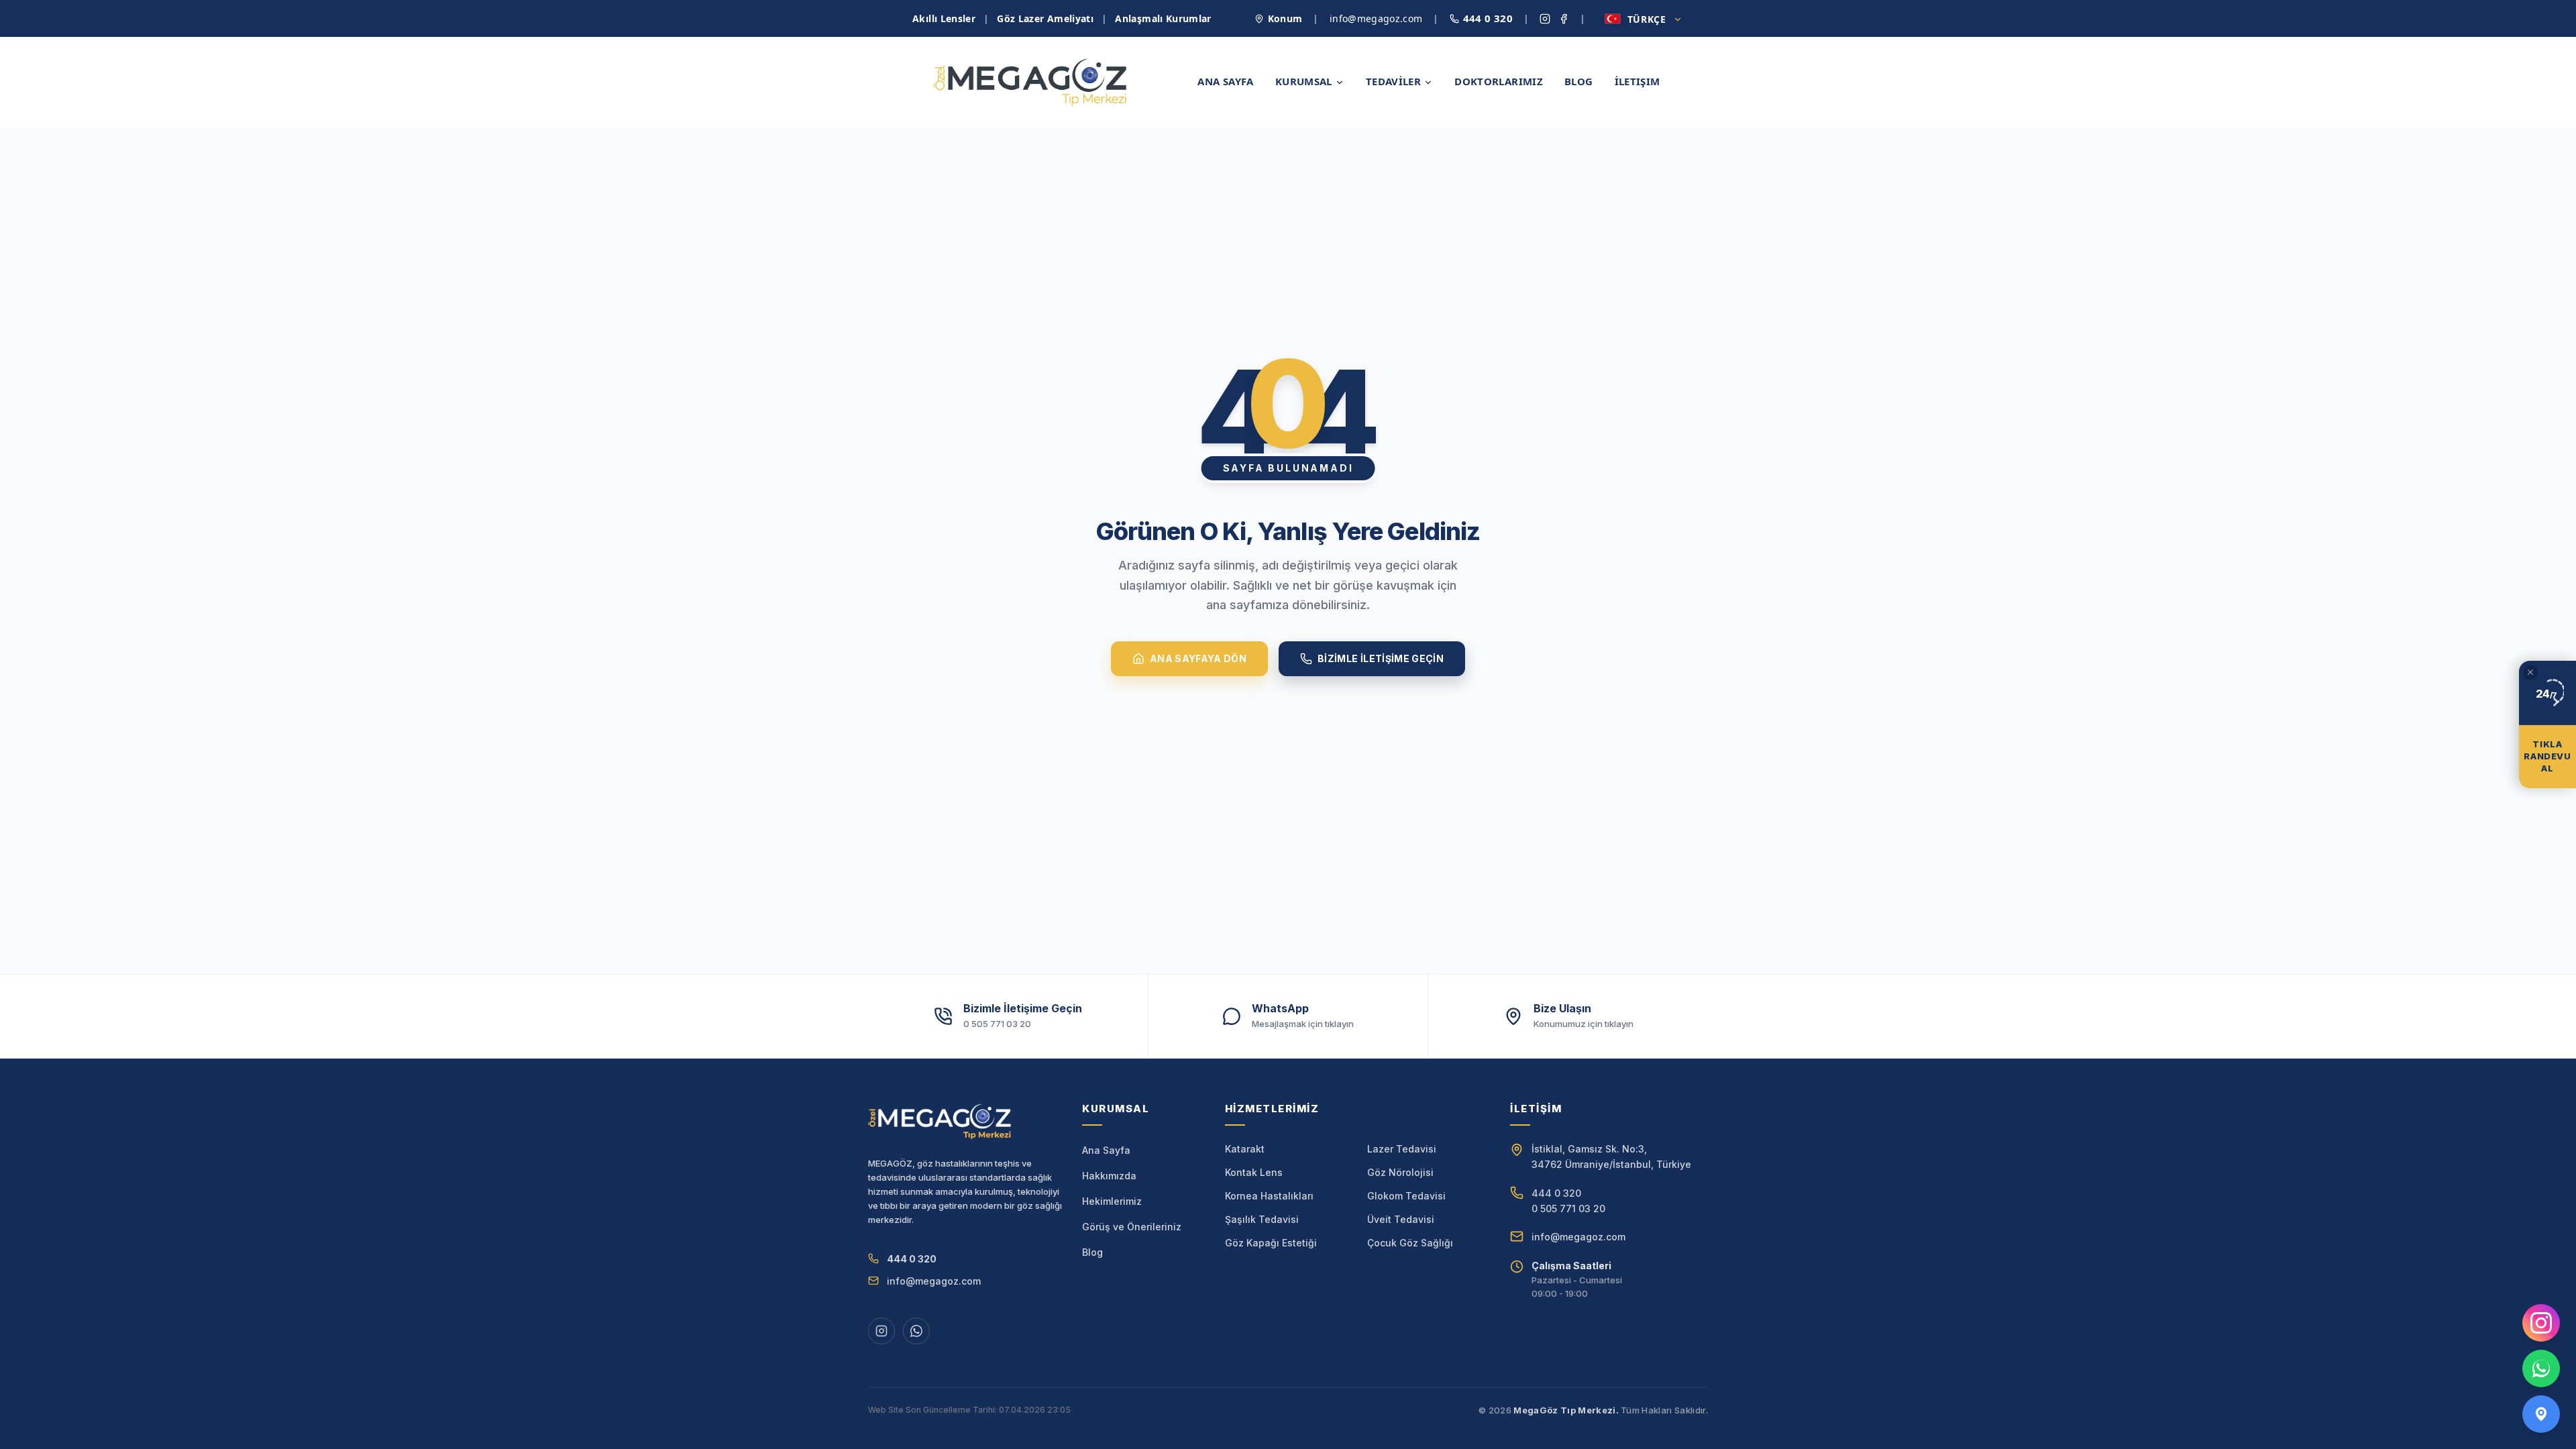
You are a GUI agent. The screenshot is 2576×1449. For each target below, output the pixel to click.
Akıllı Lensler (944, 18)
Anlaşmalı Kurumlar (1163, 18)
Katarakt (1245, 1149)
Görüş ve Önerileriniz (1132, 1227)
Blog (1092, 1252)
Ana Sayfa (1106, 1150)
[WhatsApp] (2541, 1368)
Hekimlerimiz (1112, 1201)
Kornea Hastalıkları (1269, 1196)
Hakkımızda (1109, 1176)
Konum (1285, 18)
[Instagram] (2541, 1323)
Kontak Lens (1254, 1172)
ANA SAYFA (1225, 81)
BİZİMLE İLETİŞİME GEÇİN (1381, 658)
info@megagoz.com (1376, 18)
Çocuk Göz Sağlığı (1410, 1243)
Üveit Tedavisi (1401, 1219)
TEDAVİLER (1393, 81)
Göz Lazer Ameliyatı (1045, 18)
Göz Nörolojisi (1400, 1172)
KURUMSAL (1304, 81)
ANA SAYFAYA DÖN (1198, 658)
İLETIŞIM (1638, 81)
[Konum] (2541, 1414)
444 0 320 (1488, 18)
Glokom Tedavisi (1406, 1196)
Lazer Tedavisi (1402, 1149)
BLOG (1579, 81)
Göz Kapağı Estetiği (1271, 1243)
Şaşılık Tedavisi (1262, 1219)
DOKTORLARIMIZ (1499, 81)
